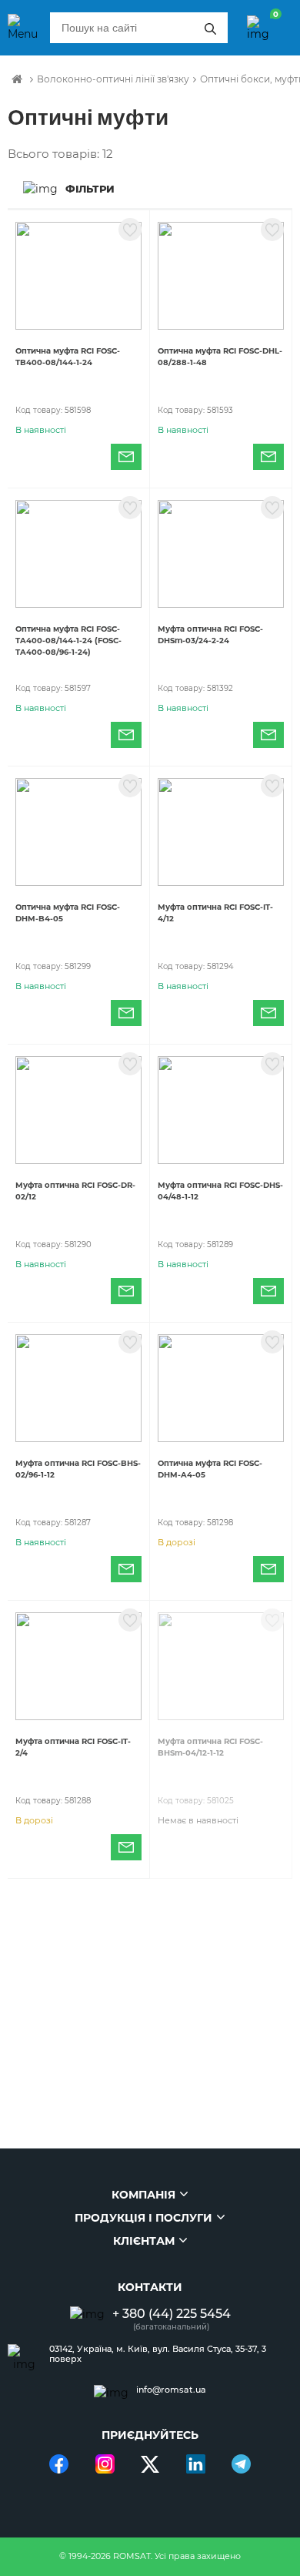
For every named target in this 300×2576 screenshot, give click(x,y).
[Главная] (17, 79)
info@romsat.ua (171, 2390)
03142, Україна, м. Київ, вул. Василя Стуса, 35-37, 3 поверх (158, 2354)
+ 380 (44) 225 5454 (172, 2314)
